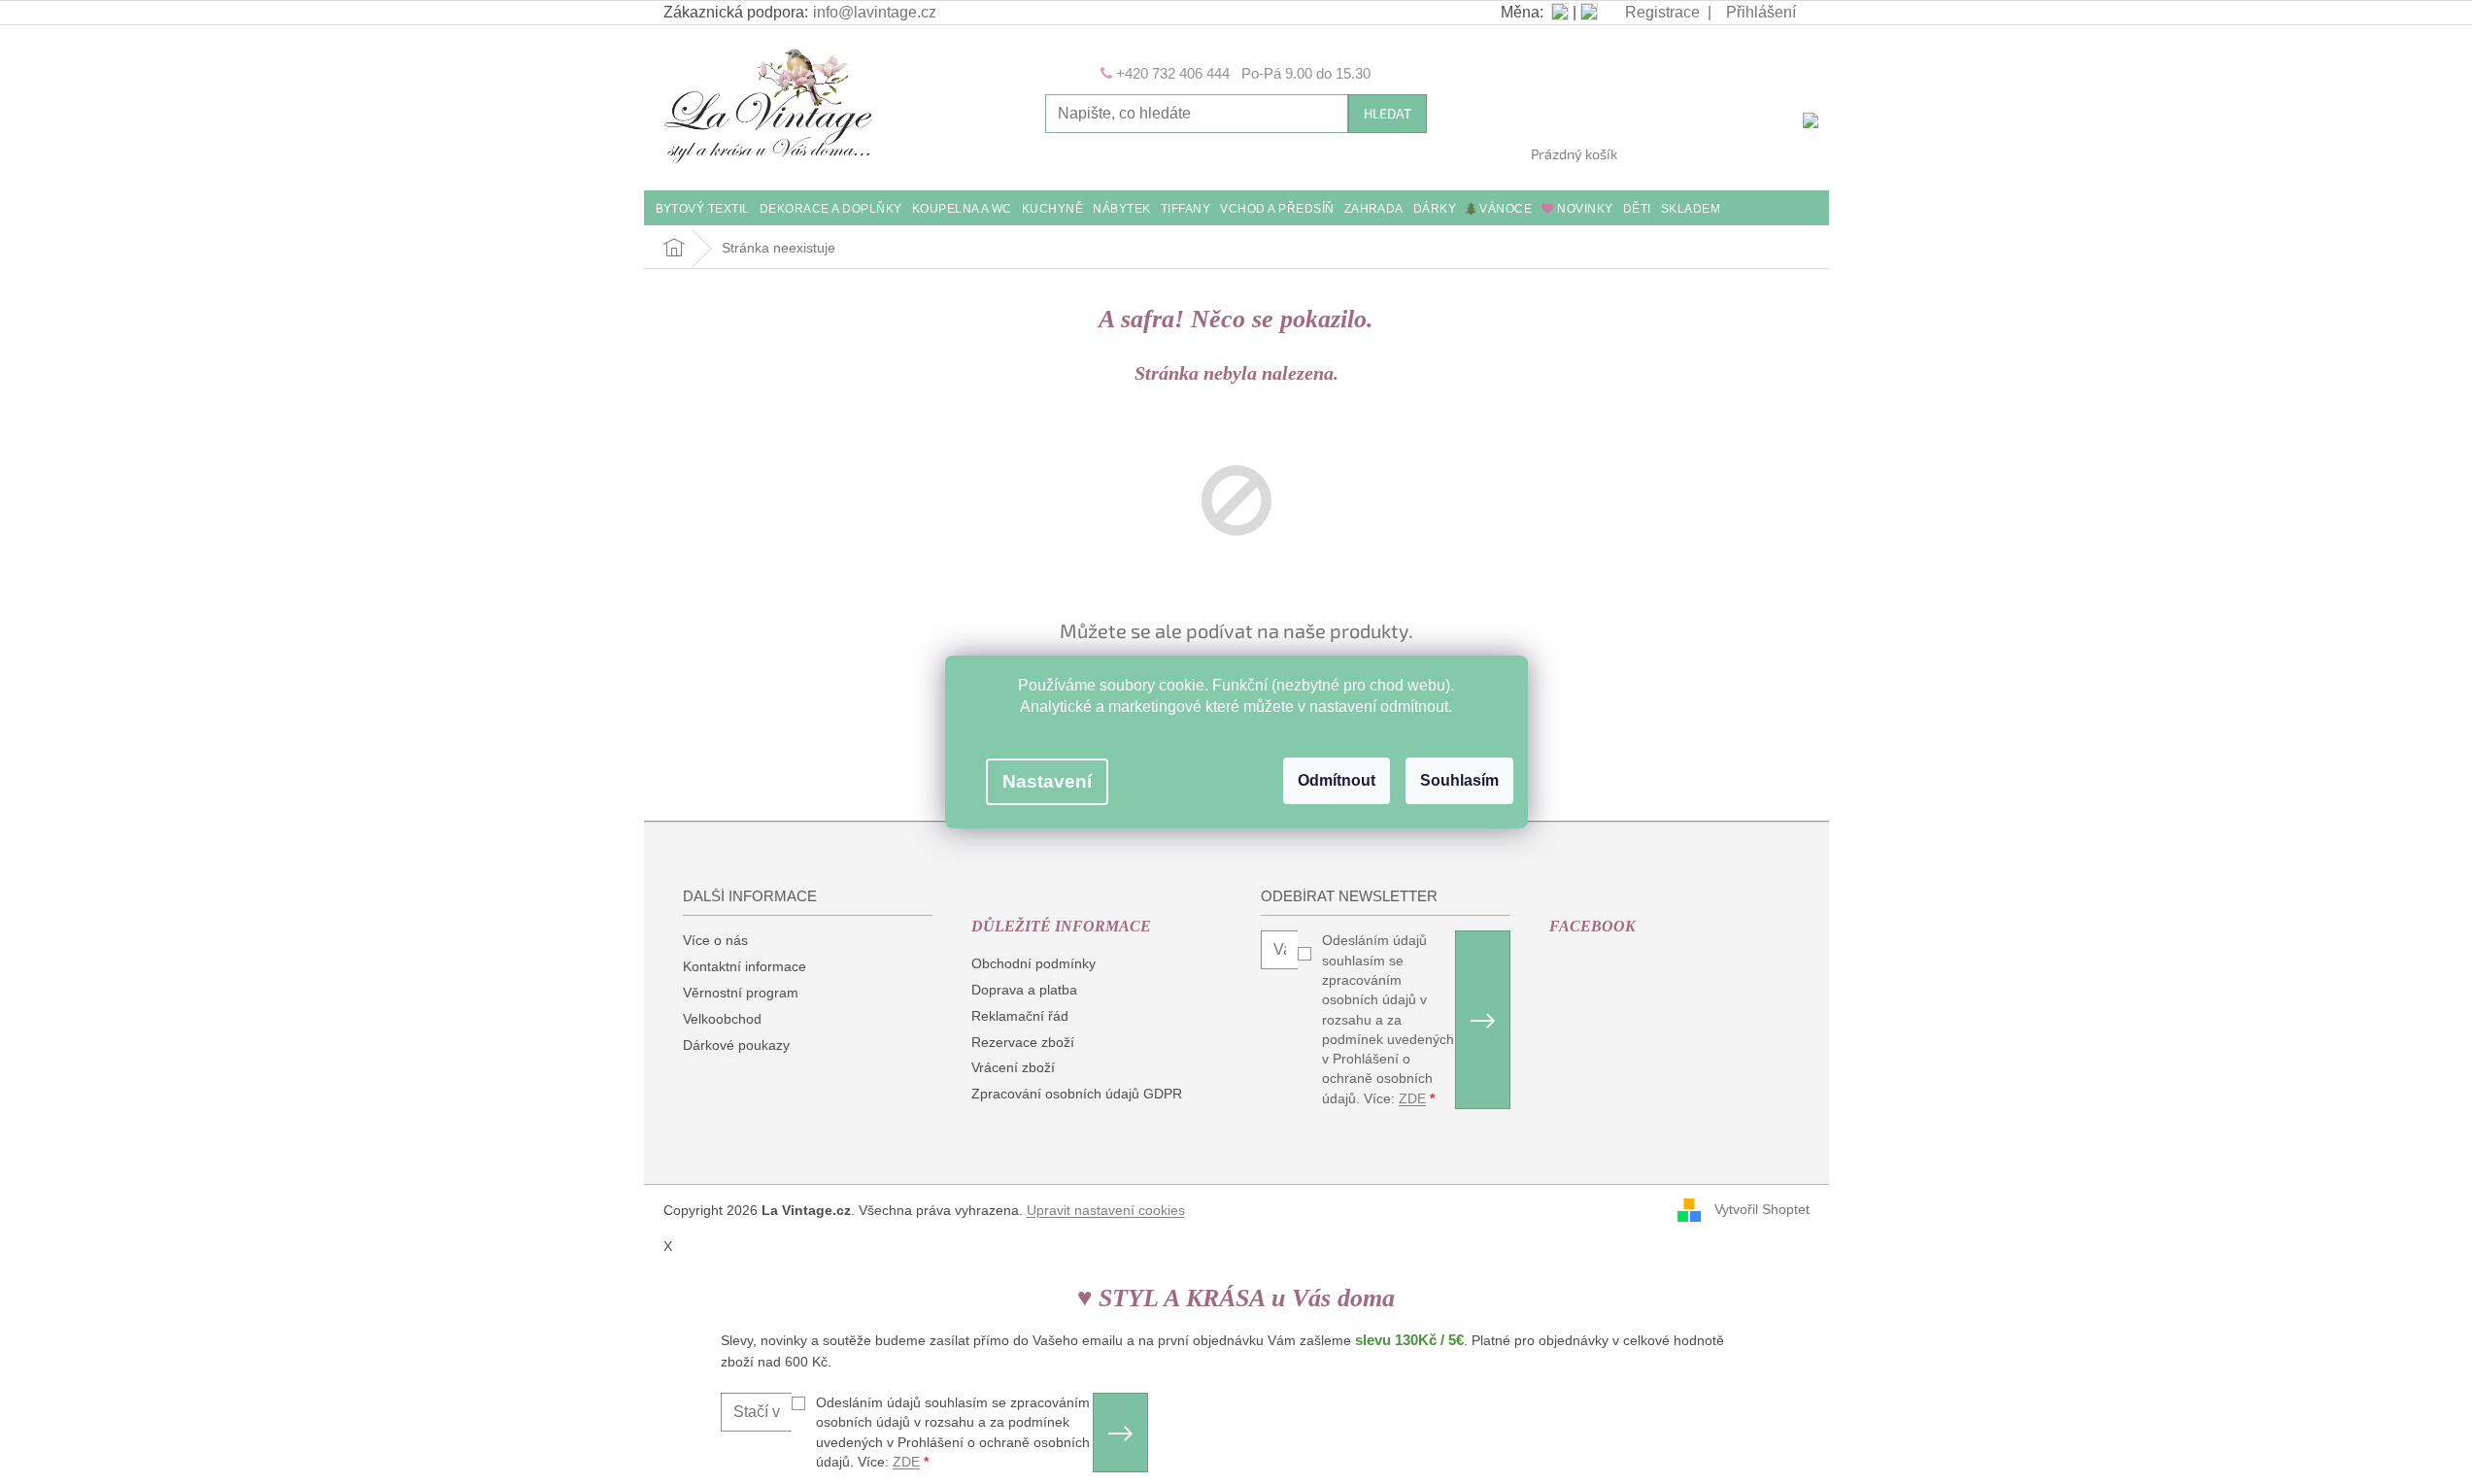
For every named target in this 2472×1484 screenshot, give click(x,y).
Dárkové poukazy (736, 1045)
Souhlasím (1459, 780)
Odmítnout (1337, 780)
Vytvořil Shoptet (1762, 1209)
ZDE (1412, 1098)
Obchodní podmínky (1033, 963)
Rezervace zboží (1023, 1042)
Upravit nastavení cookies (1106, 1210)
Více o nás (715, 940)
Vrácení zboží (1013, 1067)
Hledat (1388, 113)
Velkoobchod (722, 1019)
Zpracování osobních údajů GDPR (1077, 1094)
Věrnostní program (741, 993)
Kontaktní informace (745, 966)
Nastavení (1047, 781)
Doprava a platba (1024, 990)
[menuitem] (703, 210)
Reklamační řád (1020, 1016)
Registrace (1662, 12)
